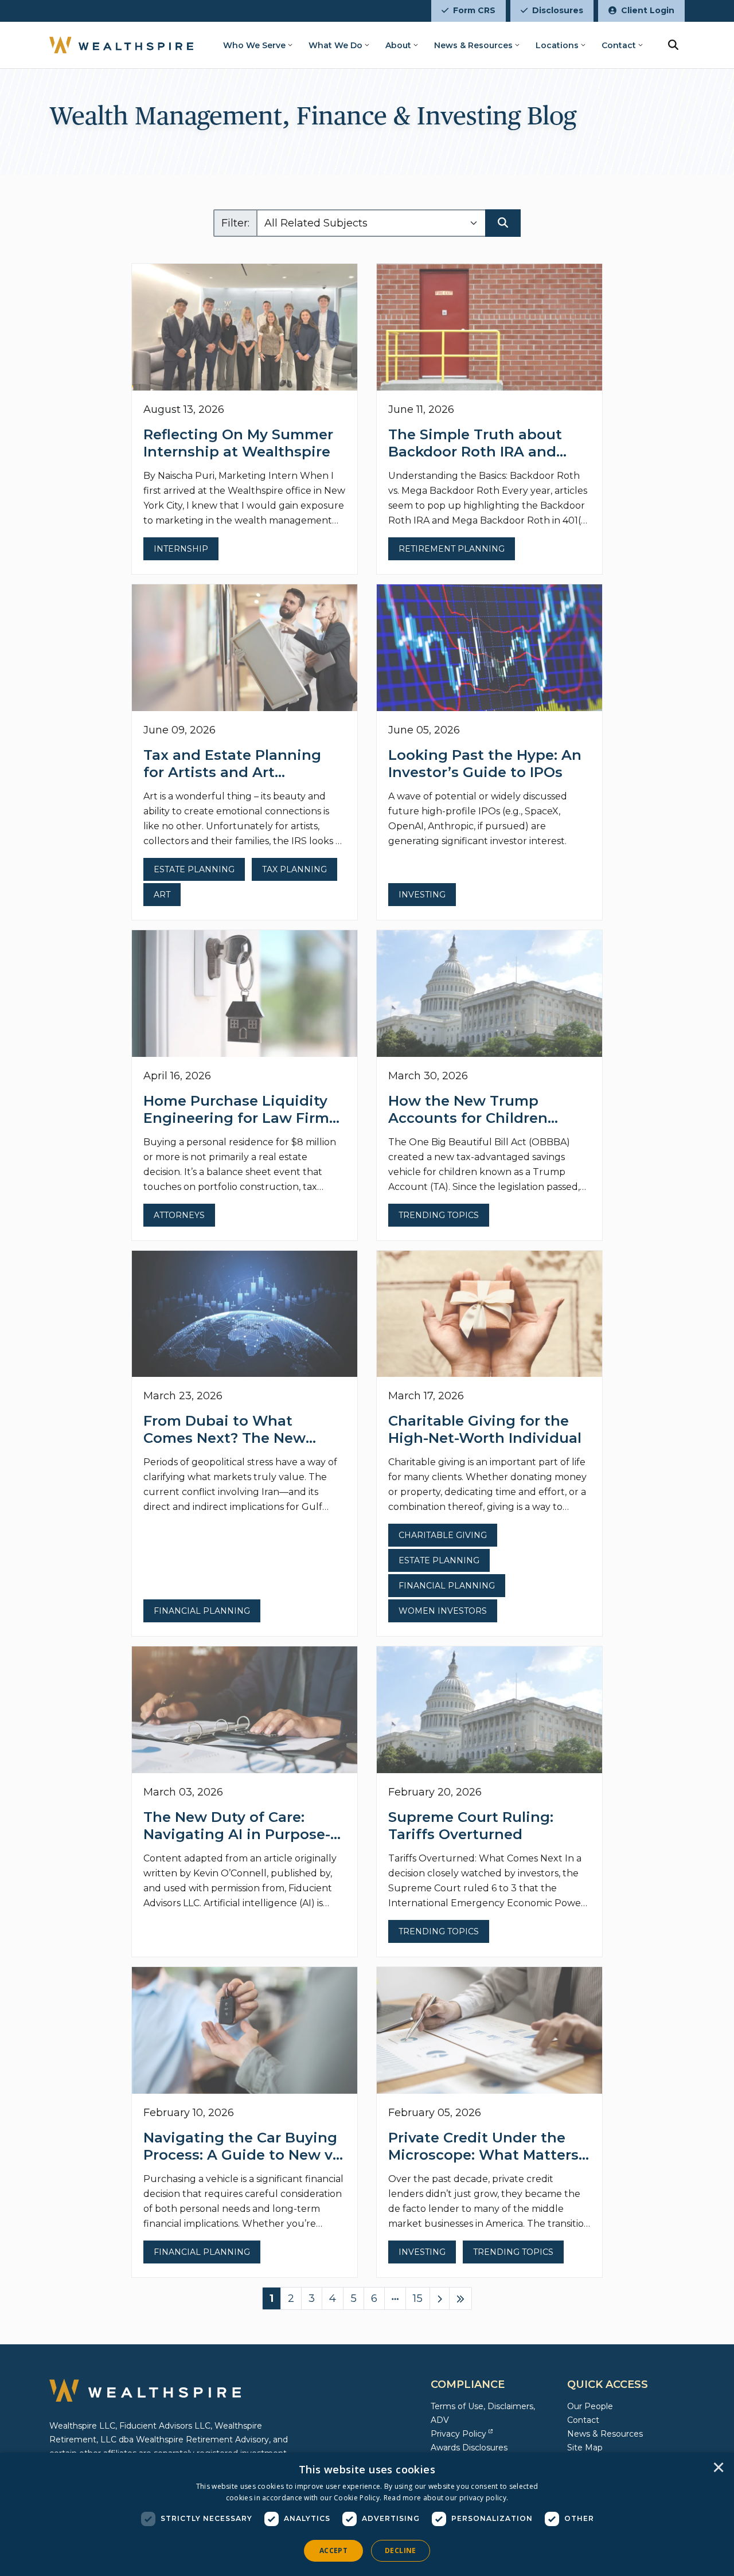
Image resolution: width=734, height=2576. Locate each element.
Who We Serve (254, 45)
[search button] (673, 45)
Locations (557, 45)
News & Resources (473, 45)
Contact (619, 45)
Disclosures (558, 10)
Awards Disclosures (469, 2448)
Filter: (235, 223)
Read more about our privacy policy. (446, 2498)
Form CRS (474, 10)
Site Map (585, 2448)
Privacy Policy (458, 2434)
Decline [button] (401, 2550)
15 (418, 2298)
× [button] (719, 2468)
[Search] (503, 223)
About (398, 45)
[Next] (440, 2298)
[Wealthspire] (121, 45)
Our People (590, 2406)
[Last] (460, 2298)
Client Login (648, 10)
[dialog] (367, 2514)
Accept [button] (333, 2550)
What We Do (335, 45)
